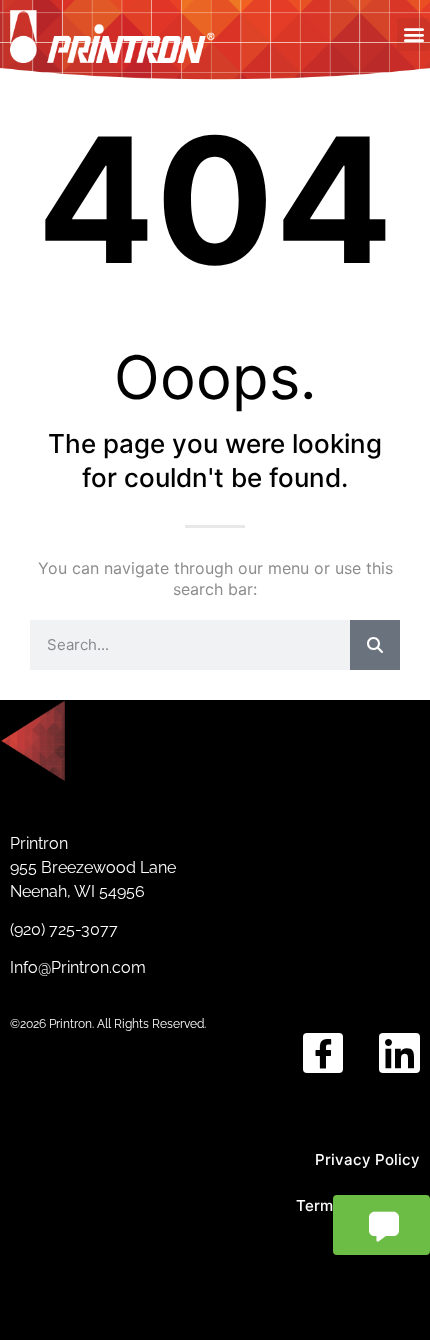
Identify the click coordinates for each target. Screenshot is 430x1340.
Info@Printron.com (78, 967)
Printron (39, 843)
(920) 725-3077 (66, 929)
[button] (413, 34)
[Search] (375, 645)
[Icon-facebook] (323, 1053)
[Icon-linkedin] (399, 1053)
